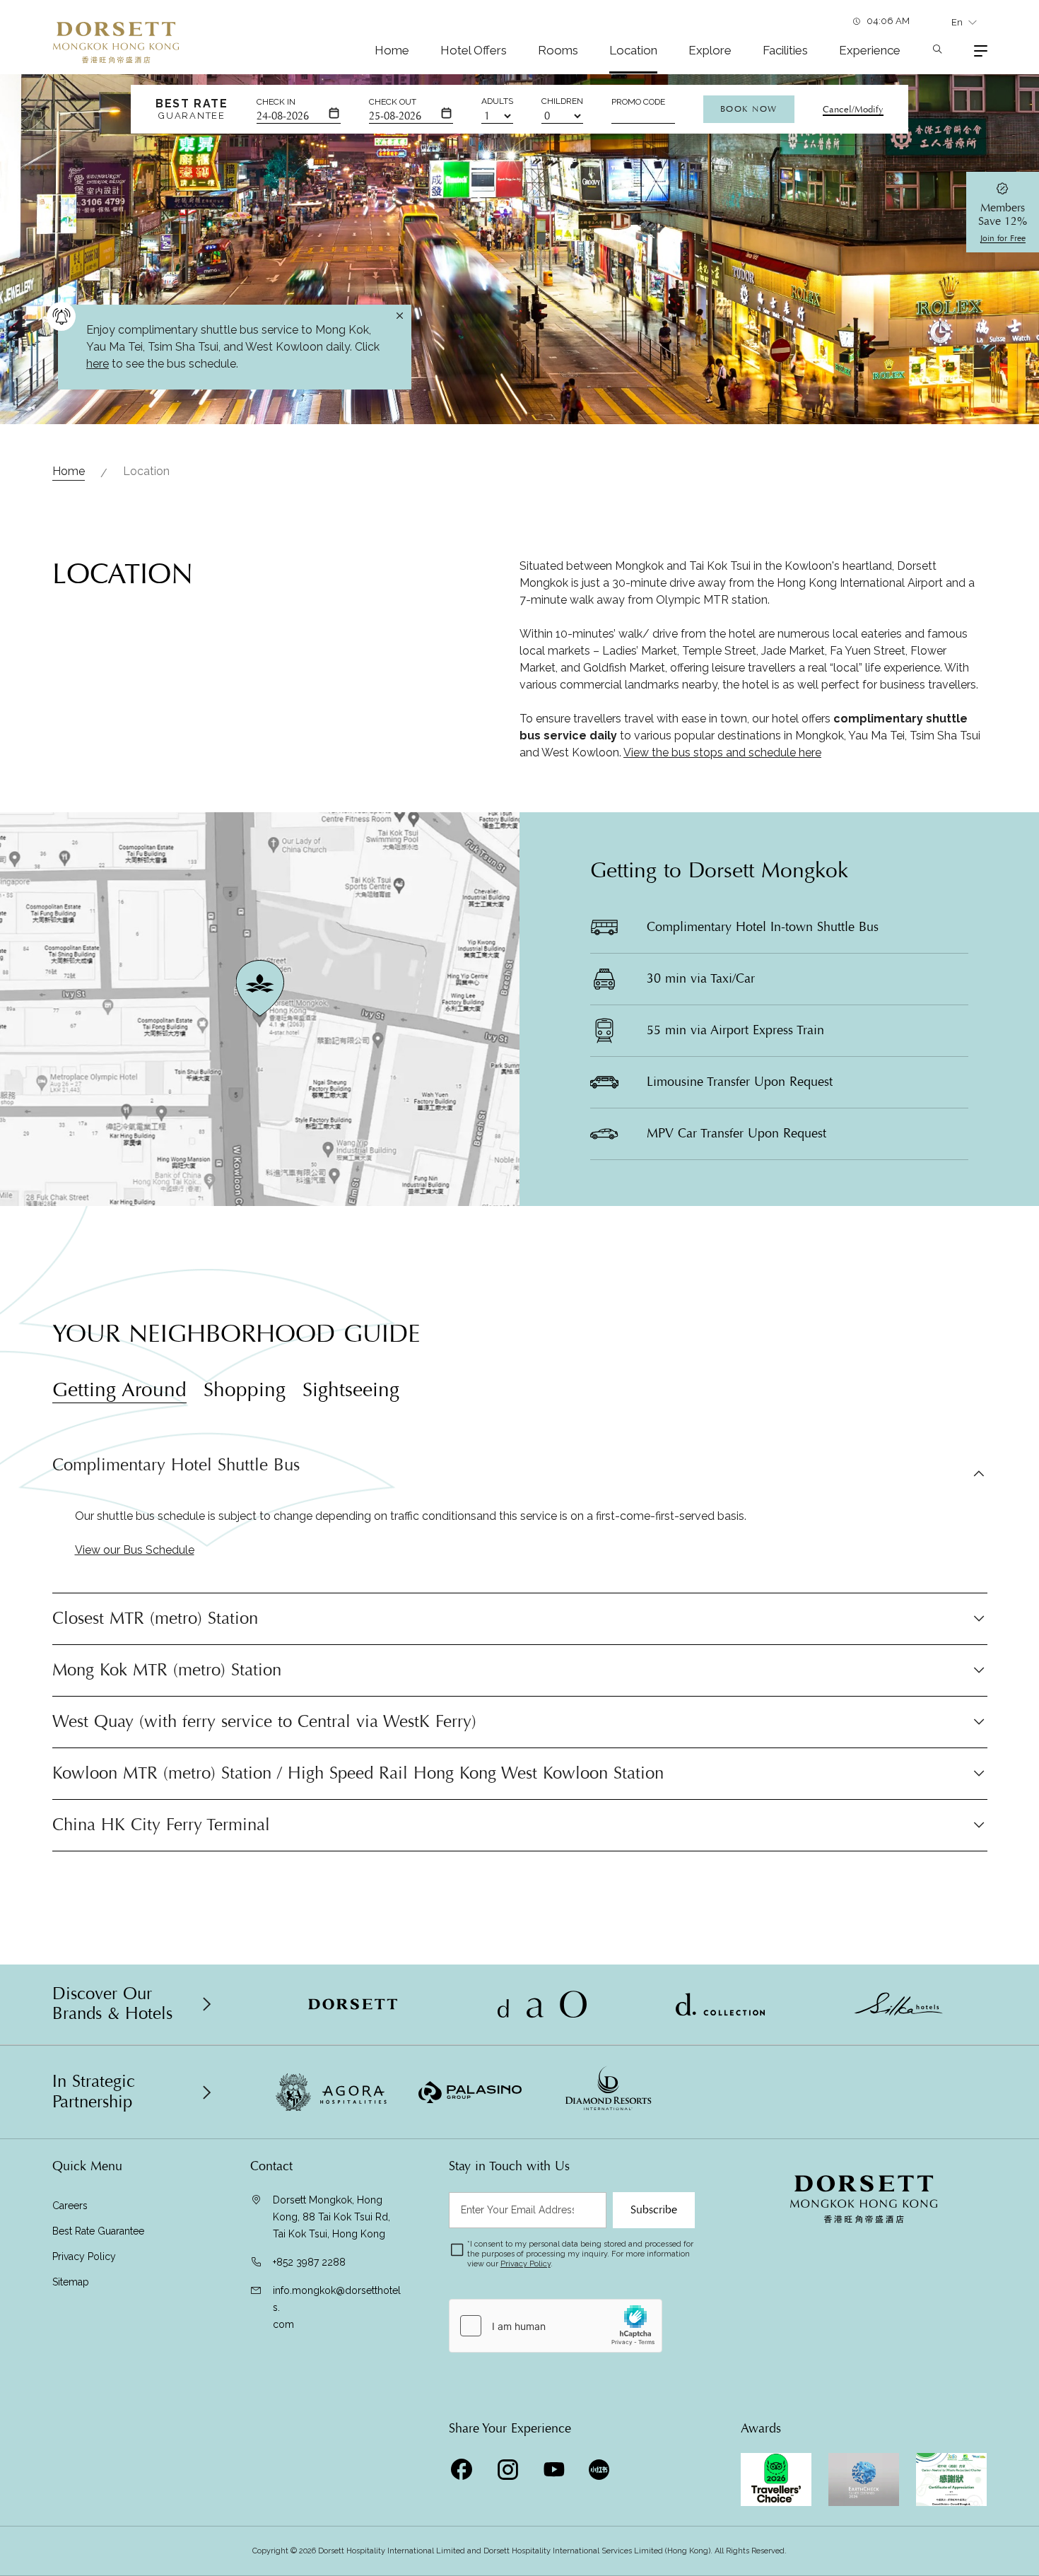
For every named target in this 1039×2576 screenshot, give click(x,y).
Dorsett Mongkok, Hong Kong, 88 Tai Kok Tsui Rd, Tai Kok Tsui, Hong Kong (331, 2217)
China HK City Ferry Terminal (161, 1825)
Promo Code (638, 102)
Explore (710, 50)
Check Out (393, 102)
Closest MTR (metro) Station (155, 1618)
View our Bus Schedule (135, 1550)
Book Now (749, 109)
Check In (276, 102)
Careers (70, 2206)
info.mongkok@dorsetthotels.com (337, 2307)
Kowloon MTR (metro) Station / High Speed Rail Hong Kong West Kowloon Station (358, 1773)
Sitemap (71, 2282)
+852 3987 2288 (309, 2262)
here (98, 364)
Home (392, 50)
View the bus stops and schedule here (722, 753)
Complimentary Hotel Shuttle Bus (176, 1466)
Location (633, 50)
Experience (870, 50)
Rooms (558, 50)
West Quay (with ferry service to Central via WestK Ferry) (264, 1722)
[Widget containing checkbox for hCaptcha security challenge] (556, 2326)
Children (562, 101)
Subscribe (654, 2210)
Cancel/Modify (853, 110)
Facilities (785, 50)
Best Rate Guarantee (98, 2231)
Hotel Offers (474, 50)
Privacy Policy (84, 2256)
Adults (497, 101)
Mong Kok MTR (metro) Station (167, 1670)
